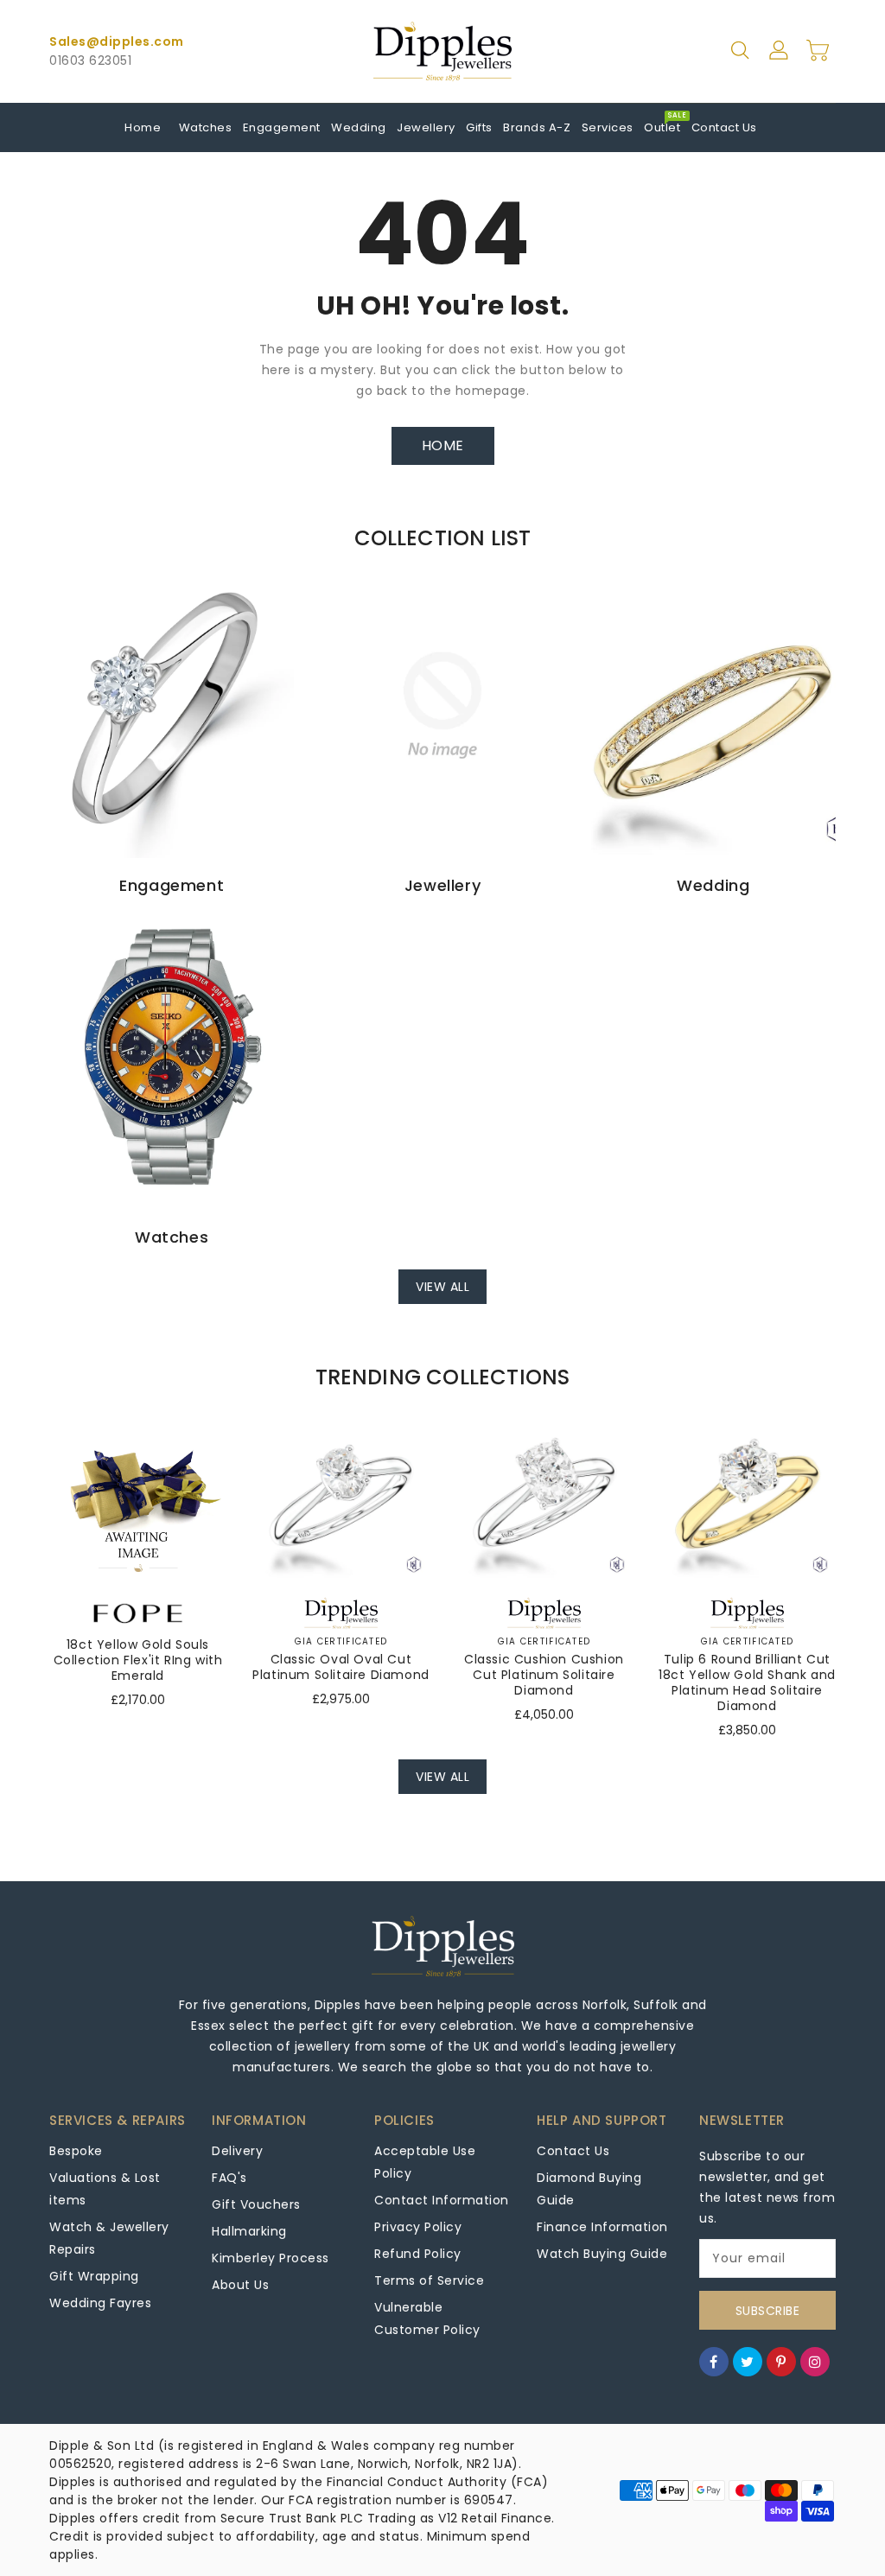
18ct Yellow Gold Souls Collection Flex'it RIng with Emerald (138, 1660)
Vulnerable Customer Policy (427, 2318)
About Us (240, 2285)
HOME (443, 445)
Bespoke (76, 2151)
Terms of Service (429, 2280)
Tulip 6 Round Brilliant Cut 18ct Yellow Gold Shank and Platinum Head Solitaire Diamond (747, 1682)
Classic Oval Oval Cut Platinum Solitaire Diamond (341, 1667)
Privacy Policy (418, 2227)
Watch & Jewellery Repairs (109, 2238)
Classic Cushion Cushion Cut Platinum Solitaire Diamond (544, 1675)
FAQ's (229, 2178)
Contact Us (573, 2151)
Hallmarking (249, 2231)
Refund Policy (418, 2254)
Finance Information (602, 2227)
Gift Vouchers (256, 2204)
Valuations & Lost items (105, 2189)
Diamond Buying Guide (589, 2189)
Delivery (237, 2151)
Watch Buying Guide (602, 2254)
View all (442, 1287)
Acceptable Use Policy (425, 2162)
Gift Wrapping (94, 2276)
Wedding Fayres (100, 2303)
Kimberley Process (271, 2258)
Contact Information (442, 2200)
